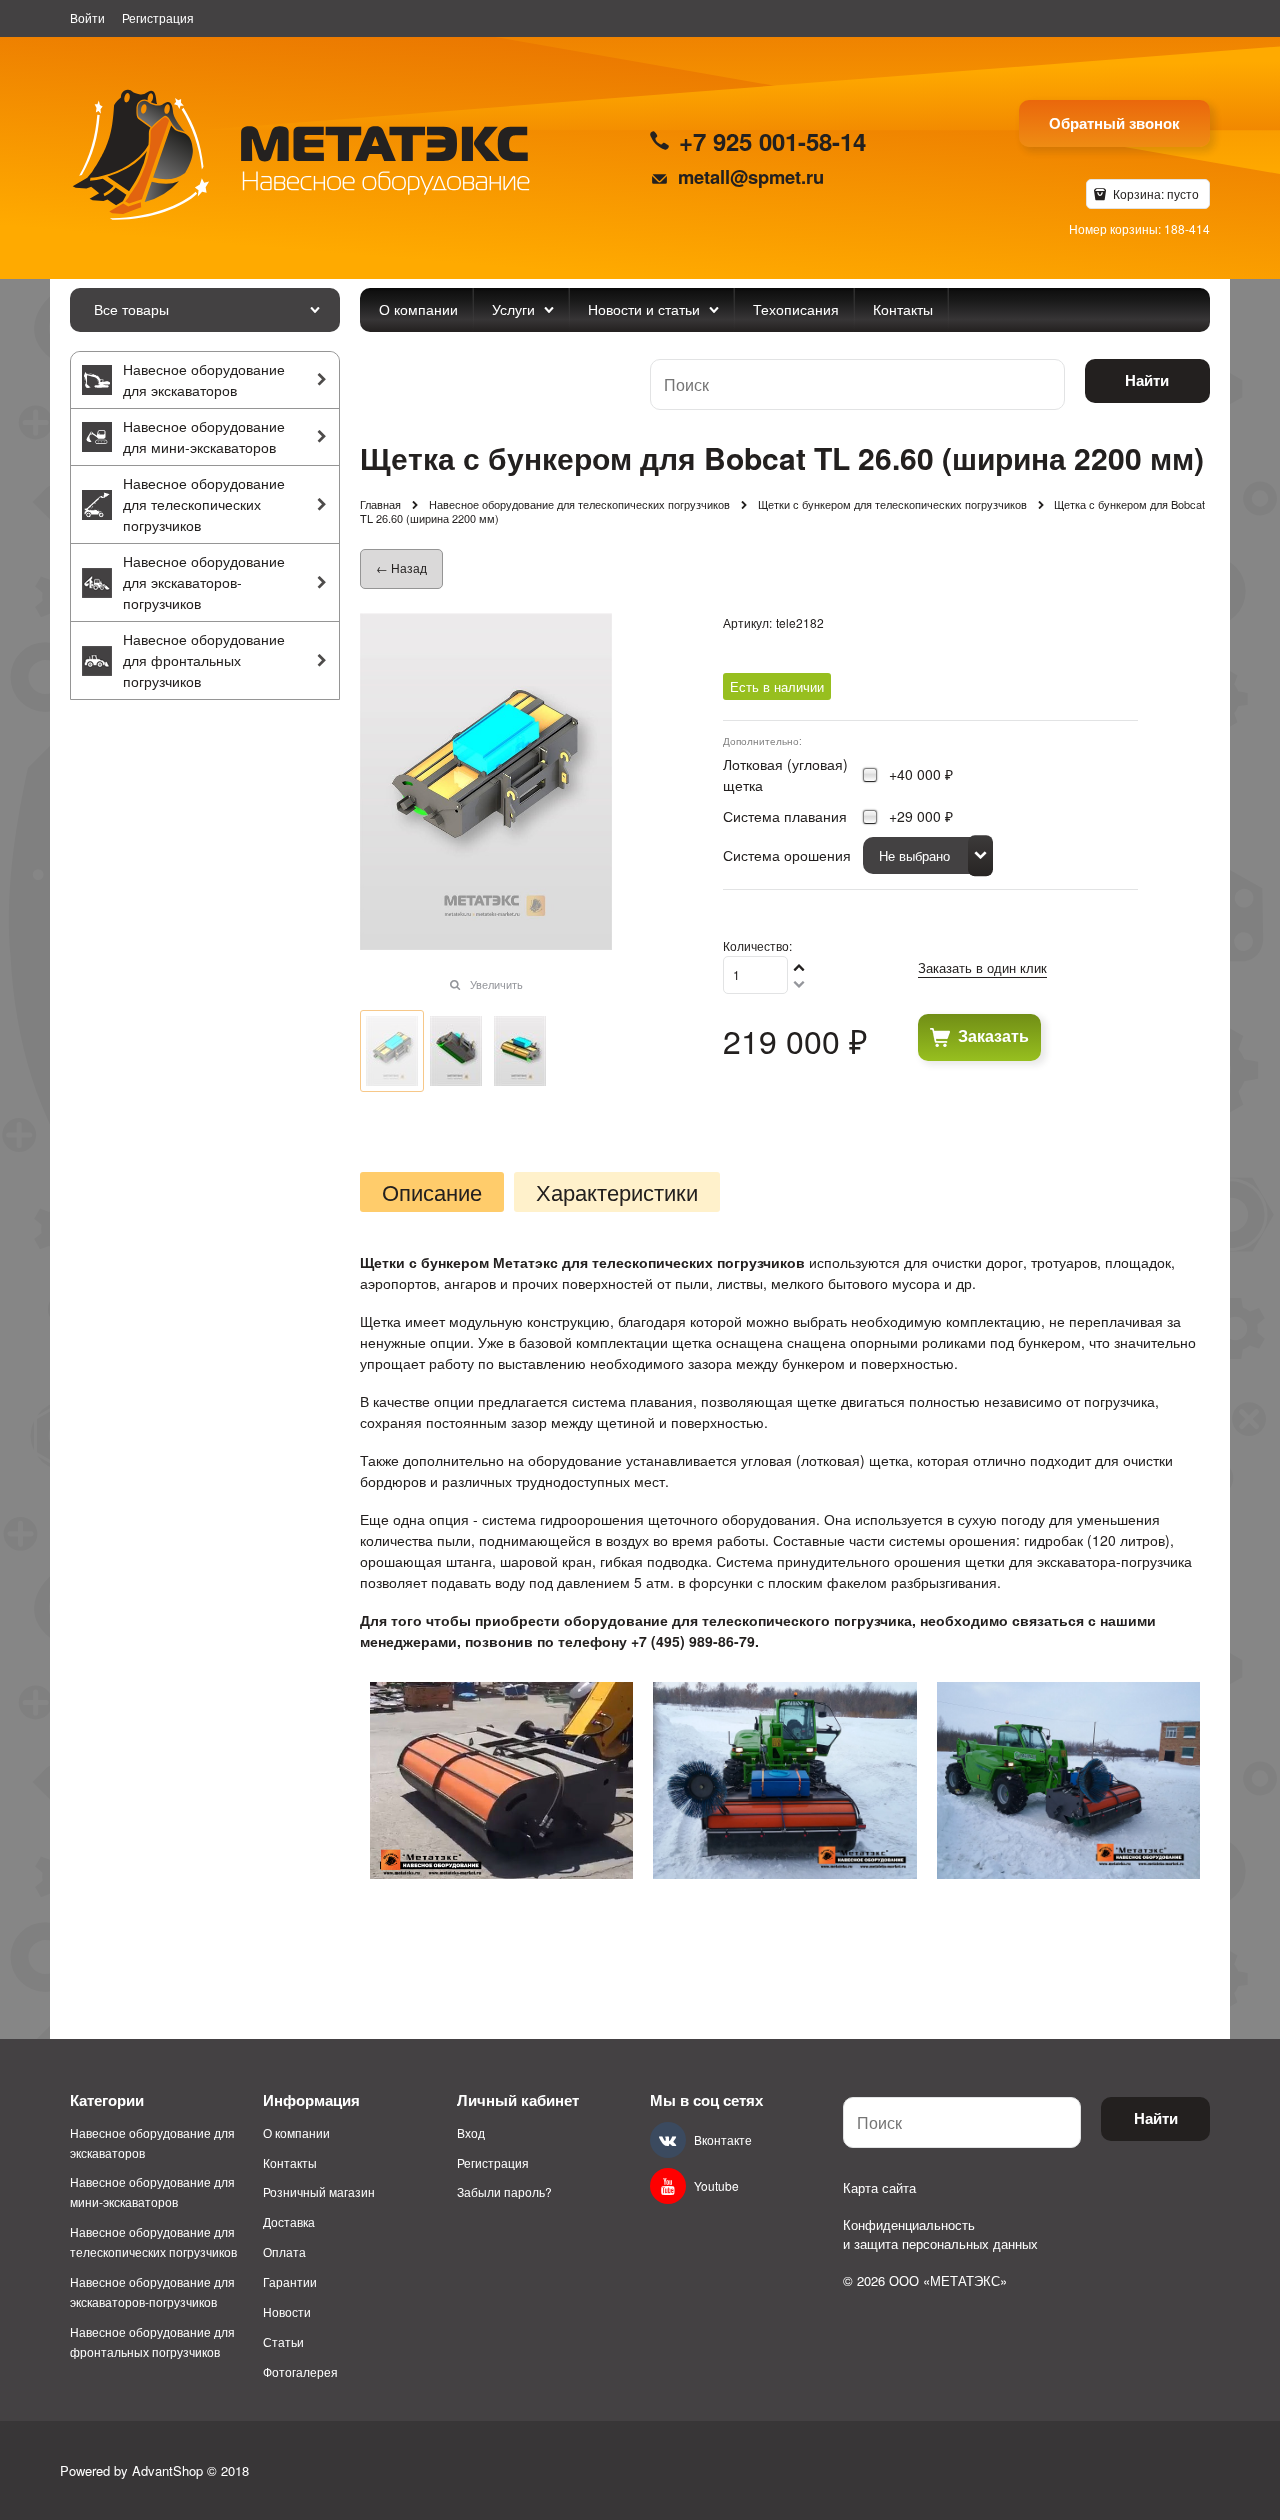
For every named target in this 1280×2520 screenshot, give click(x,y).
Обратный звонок (1114, 123)
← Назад (401, 567)
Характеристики (617, 1192)
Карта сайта (879, 2187)
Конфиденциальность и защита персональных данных (940, 2234)
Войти (87, 17)
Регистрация (158, 17)
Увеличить (496, 984)
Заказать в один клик (982, 967)
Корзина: (1154, 193)
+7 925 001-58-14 (772, 141)
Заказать (993, 1035)
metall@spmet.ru (751, 176)
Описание (432, 1192)
